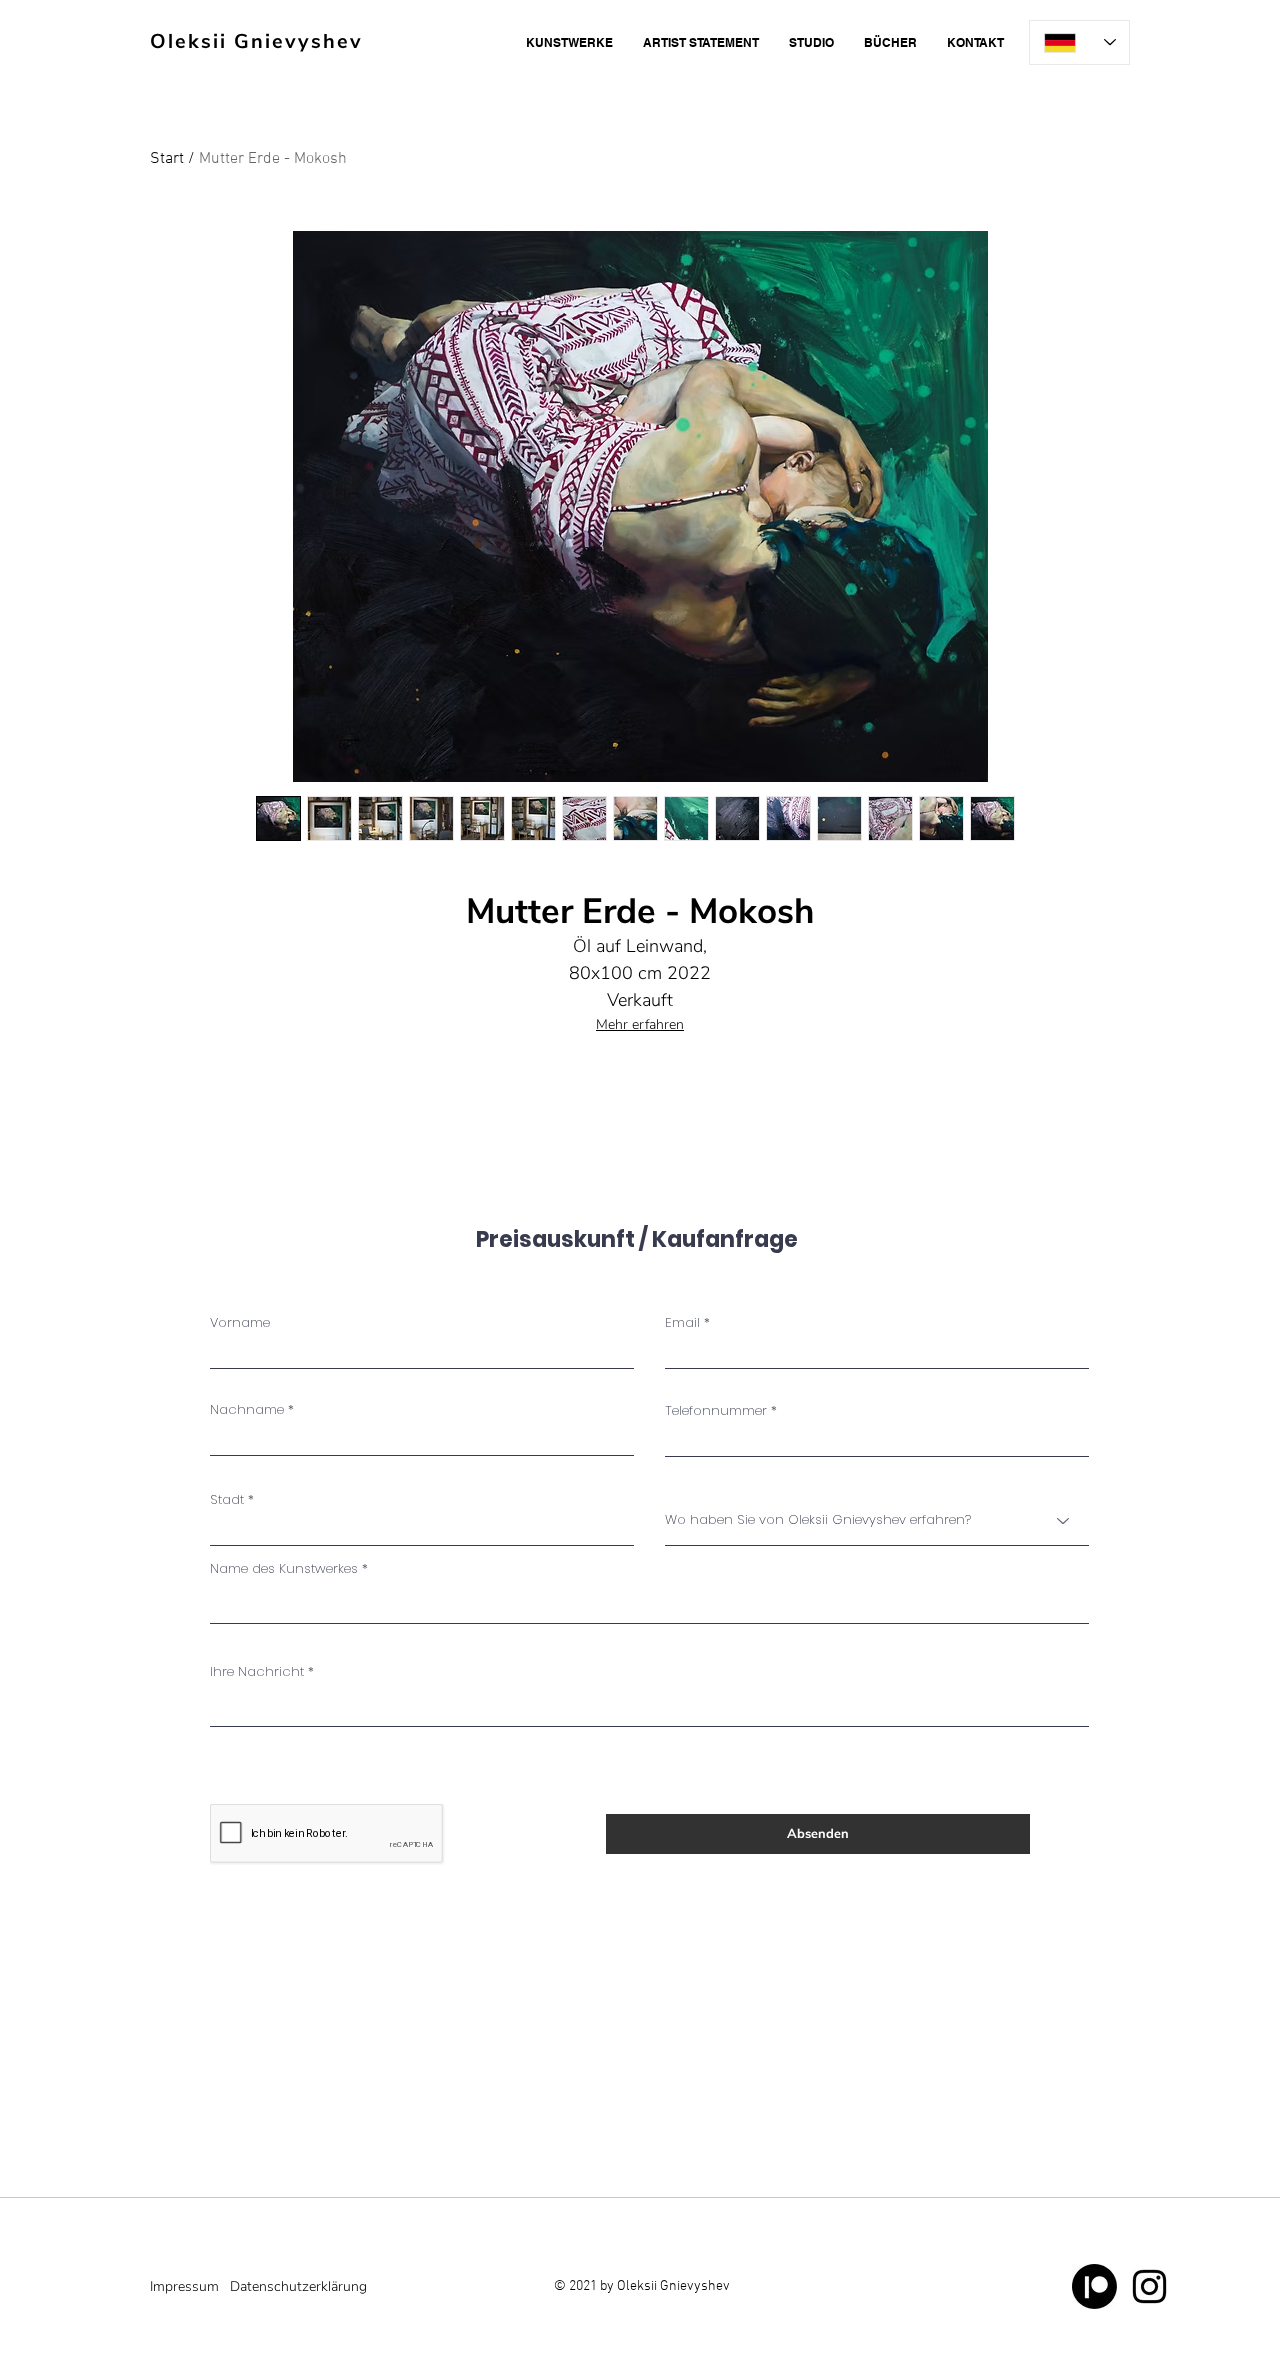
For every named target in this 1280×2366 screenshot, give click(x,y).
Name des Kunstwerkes (284, 1568)
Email (682, 1322)
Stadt (227, 1499)
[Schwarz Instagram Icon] (1149, 2286)
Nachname (247, 1409)
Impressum (184, 2286)
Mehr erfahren (640, 1024)
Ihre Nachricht (257, 1671)
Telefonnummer (716, 1410)
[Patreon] (1094, 2286)
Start (167, 159)
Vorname (240, 1322)
